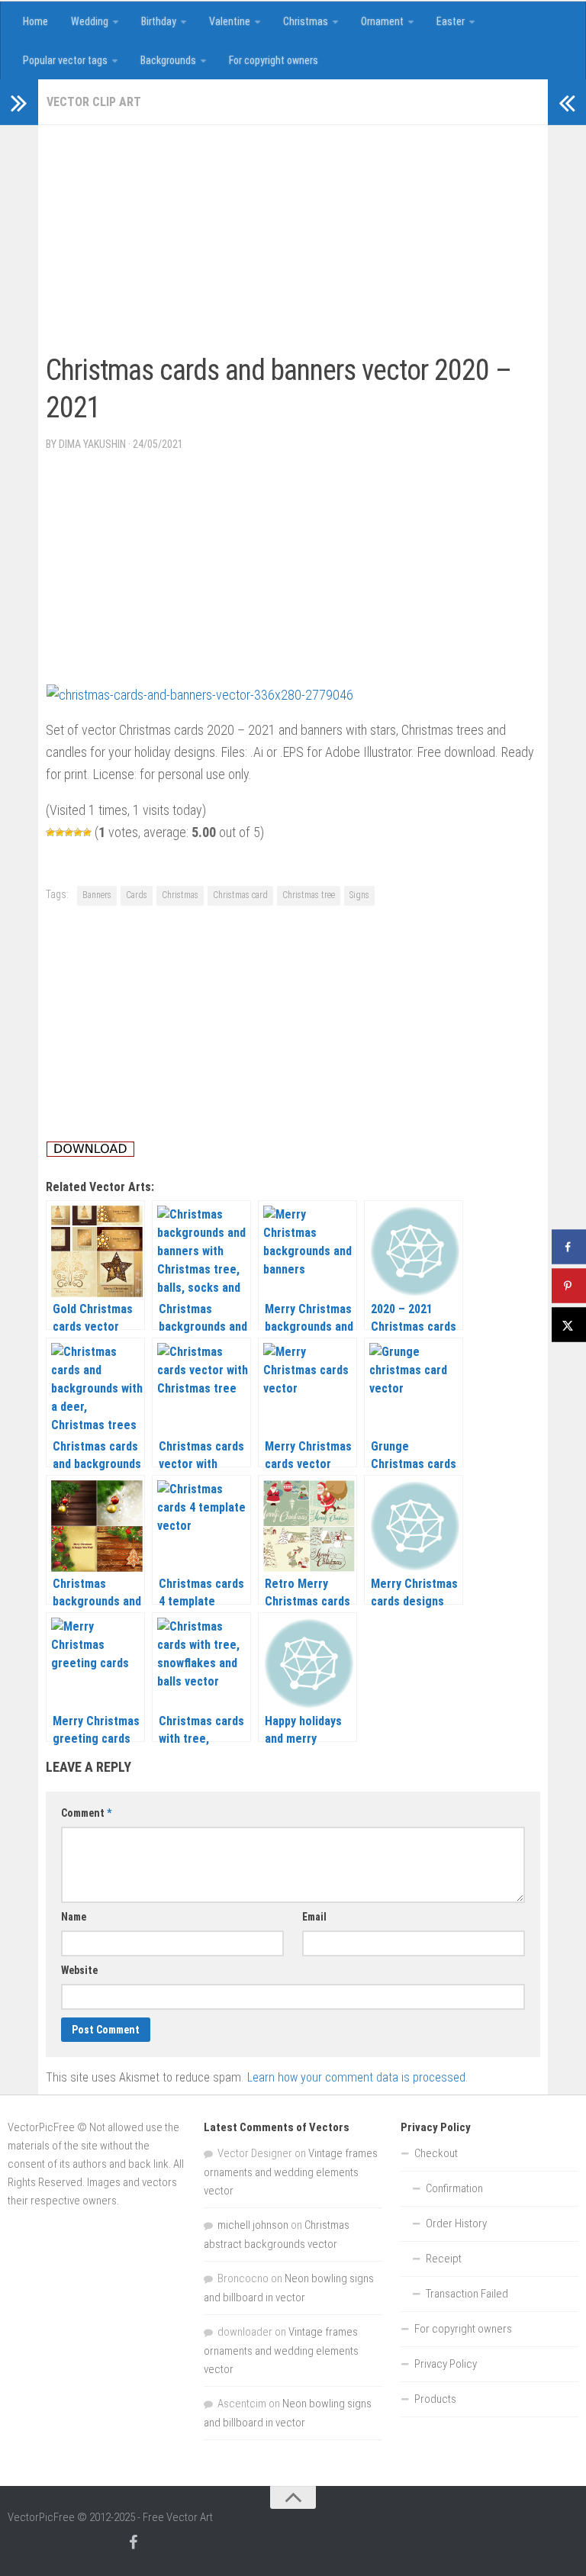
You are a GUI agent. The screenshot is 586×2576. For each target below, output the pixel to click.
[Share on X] (569, 1325)
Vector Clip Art (94, 102)
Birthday (159, 21)
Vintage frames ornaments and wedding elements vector (291, 2172)
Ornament (382, 21)
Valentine (230, 21)
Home (35, 21)
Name (74, 1917)
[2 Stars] (60, 832)
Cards (137, 895)
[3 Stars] (69, 832)
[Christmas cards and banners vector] (200, 695)
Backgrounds (168, 60)
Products (435, 2399)
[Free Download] (90, 1153)
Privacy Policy (446, 2364)
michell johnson (253, 2225)
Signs (359, 895)
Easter (451, 21)
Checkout (436, 2153)
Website (79, 1970)
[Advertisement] (224, 240)
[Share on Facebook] (569, 1247)
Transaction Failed (467, 2294)
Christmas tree (309, 895)
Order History (456, 2223)
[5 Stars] (87, 832)
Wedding (90, 21)
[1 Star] (50, 832)
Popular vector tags (65, 60)
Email (314, 1917)
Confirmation (454, 2188)
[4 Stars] (78, 832)
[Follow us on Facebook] (133, 2542)
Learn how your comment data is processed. (357, 2077)
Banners (97, 895)
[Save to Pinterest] (569, 1286)
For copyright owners (274, 60)
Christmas (306, 21)
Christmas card (240, 895)
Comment (86, 1813)
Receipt (444, 2259)
